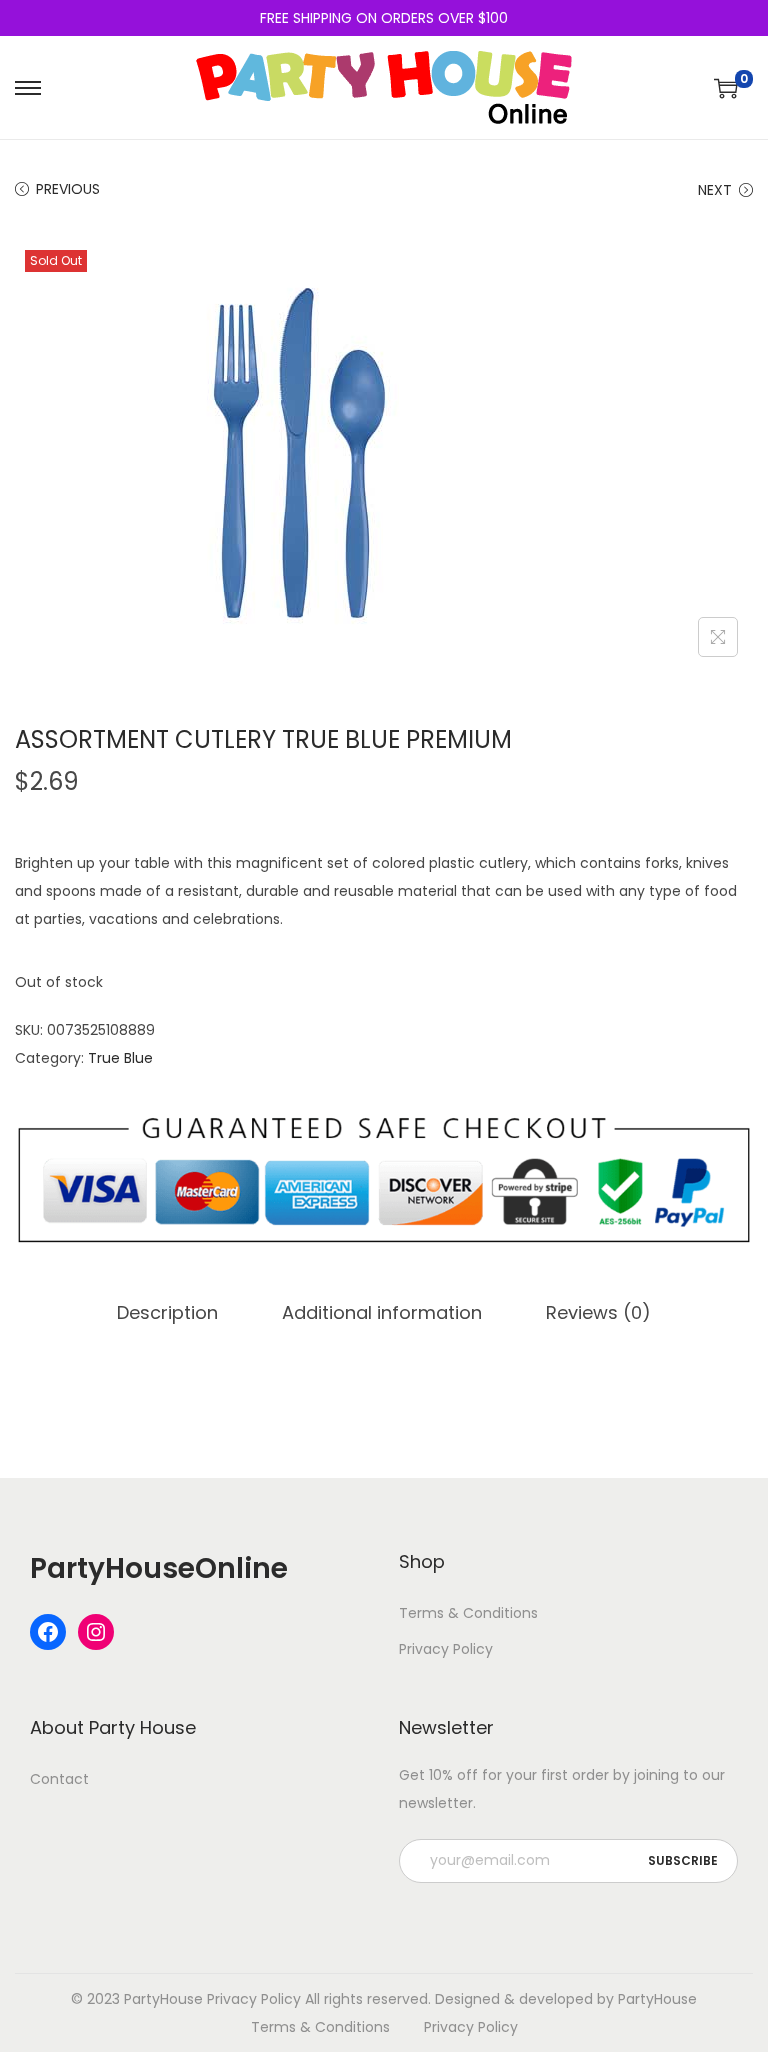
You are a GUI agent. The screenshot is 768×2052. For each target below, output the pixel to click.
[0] (726, 88)
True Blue (120, 1058)
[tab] (167, 1313)
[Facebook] (48, 1632)
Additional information (382, 1312)
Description (167, 1312)
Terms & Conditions (468, 1613)
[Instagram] (96, 1632)
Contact (59, 1779)
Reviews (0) (598, 1312)
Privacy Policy (446, 1649)
